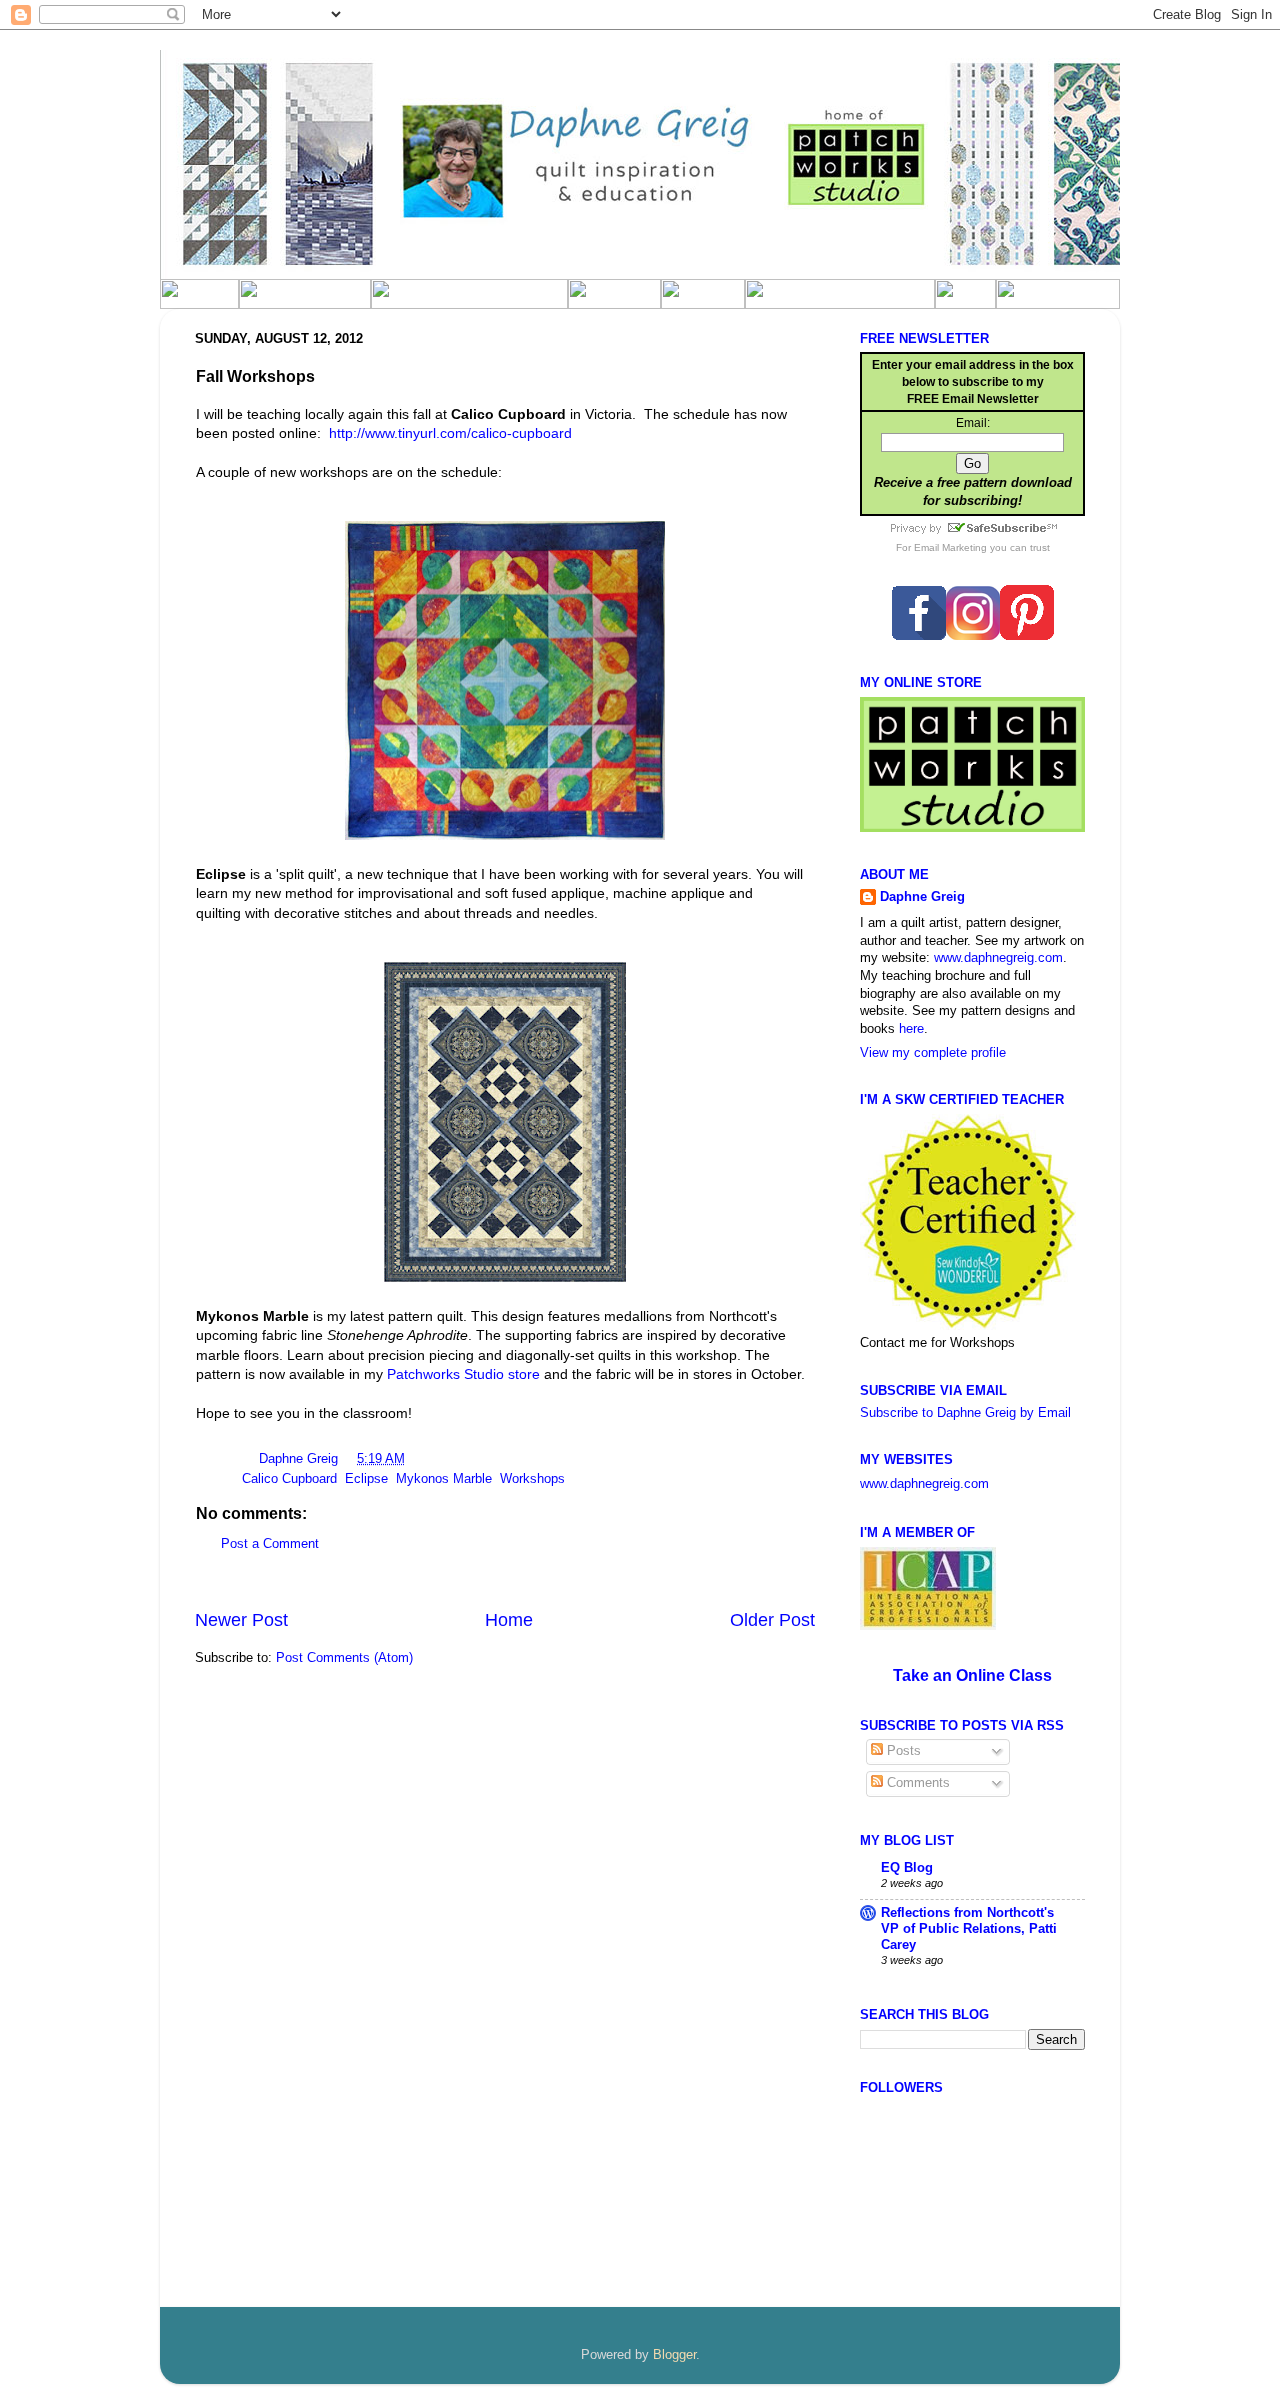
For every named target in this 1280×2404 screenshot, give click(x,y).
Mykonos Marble (444, 1479)
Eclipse (366, 1479)
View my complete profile (933, 1053)
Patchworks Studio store (463, 1374)
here (911, 1029)
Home (509, 1620)
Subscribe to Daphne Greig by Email (965, 1413)
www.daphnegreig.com (998, 958)
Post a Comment (270, 1544)
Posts (902, 1751)
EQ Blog (907, 1868)
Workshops (532, 1479)
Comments (916, 1783)
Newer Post (241, 1620)
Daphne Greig (300, 1459)
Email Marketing (950, 547)
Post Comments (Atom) (344, 1658)
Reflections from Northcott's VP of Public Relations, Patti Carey (969, 1929)
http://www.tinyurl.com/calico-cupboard (450, 433)
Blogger (674, 2355)
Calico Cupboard (289, 1479)
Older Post (772, 1620)
